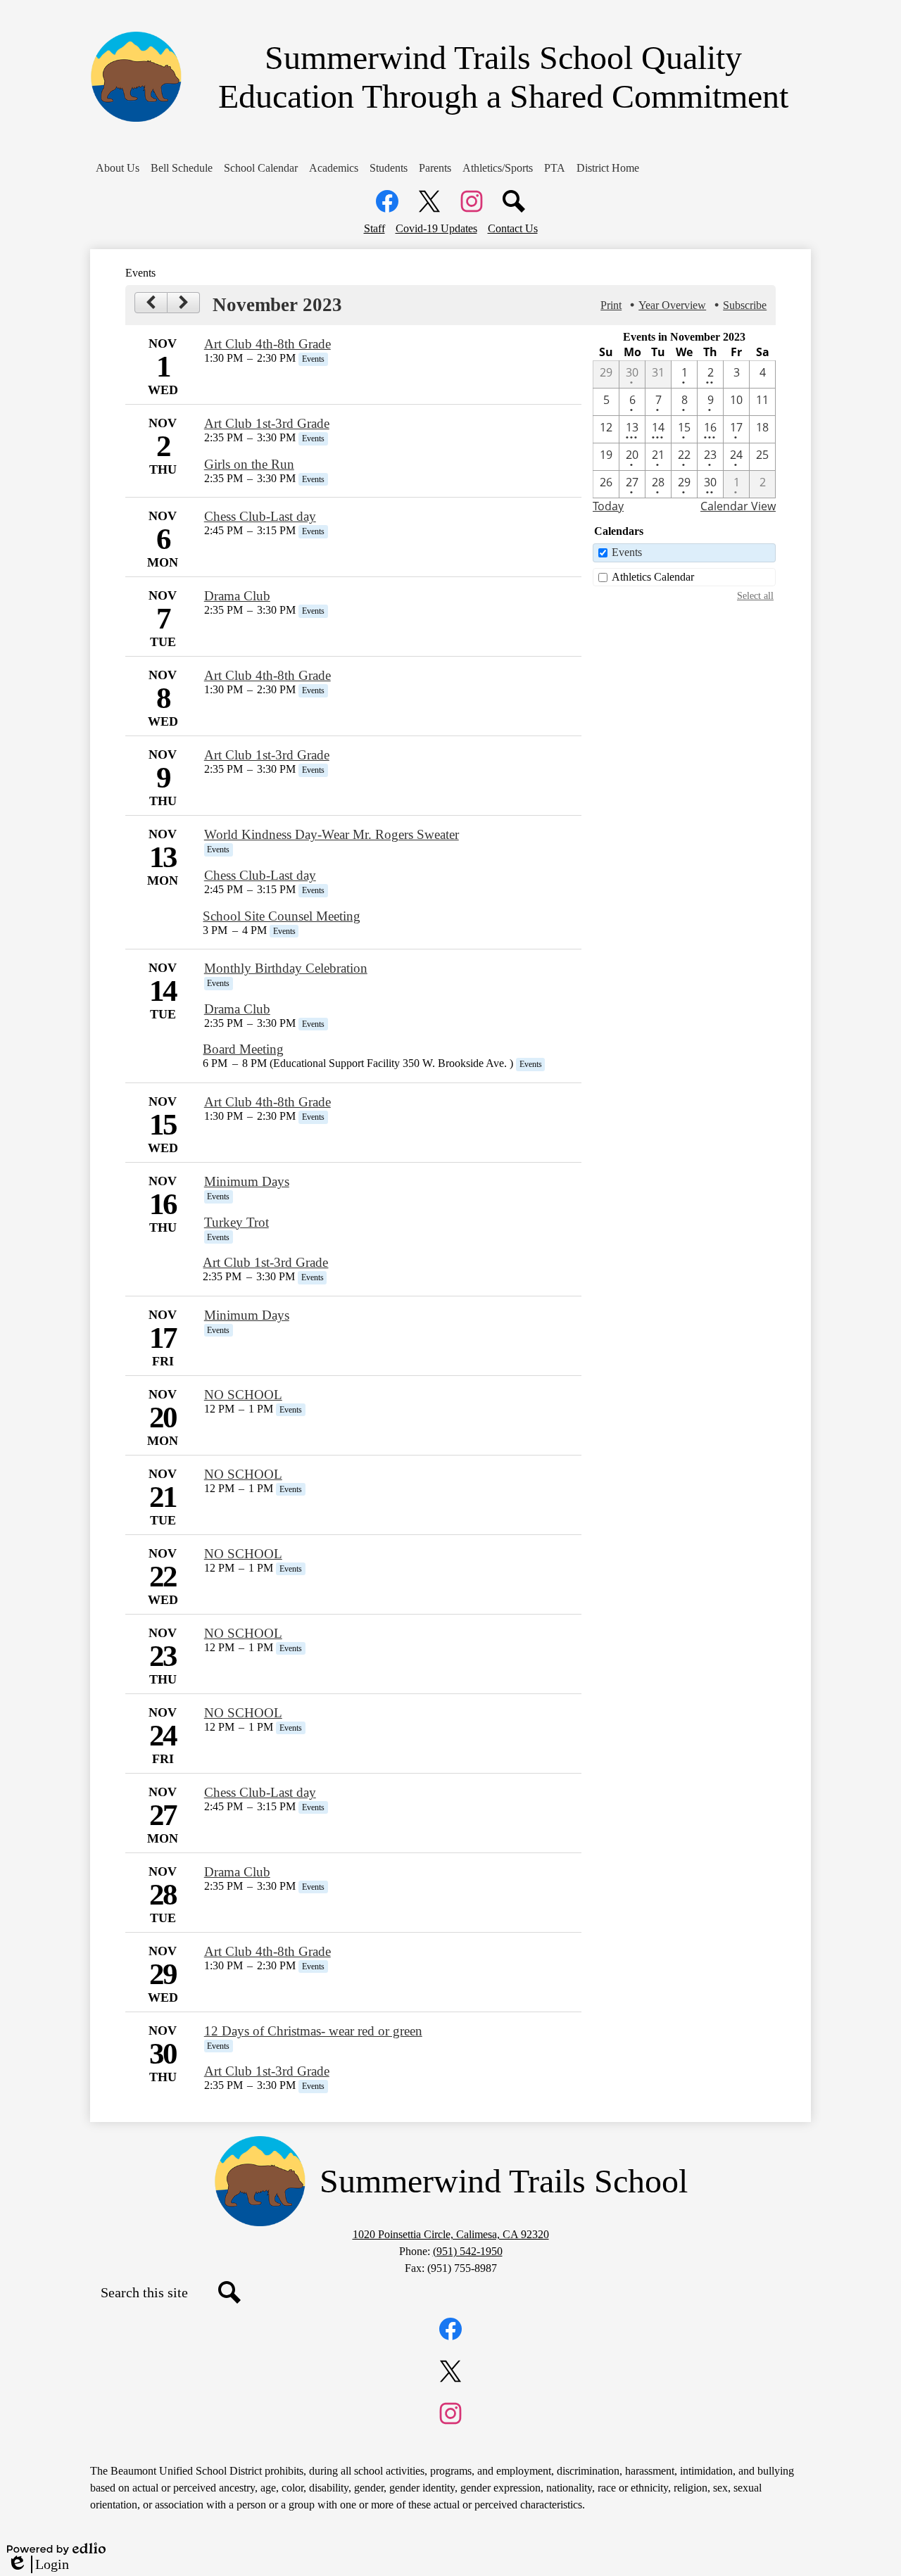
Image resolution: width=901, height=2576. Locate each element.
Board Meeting (243, 1049)
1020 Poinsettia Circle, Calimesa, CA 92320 (451, 2234)
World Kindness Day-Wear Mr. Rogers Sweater (332, 834)
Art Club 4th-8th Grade (267, 344)
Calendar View (738, 506)
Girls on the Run (249, 464)
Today (608, 506)
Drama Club (237, 596)
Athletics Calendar (653, 577)
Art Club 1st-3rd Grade (267, 423)
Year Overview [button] (672, 305)
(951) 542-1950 (468, 2251)
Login (38, 2565)
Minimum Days (247, 1181)
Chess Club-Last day (260, 516)
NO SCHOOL (243, 1395)
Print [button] (611, 305)
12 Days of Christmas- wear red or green (313, 2031)
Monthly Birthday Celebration (286, 968)
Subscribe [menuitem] (745, 305)
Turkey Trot (237, 1222)
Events (627, 552)
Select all (755, 595)
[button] (118, 168)
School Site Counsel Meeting (282, 916)
